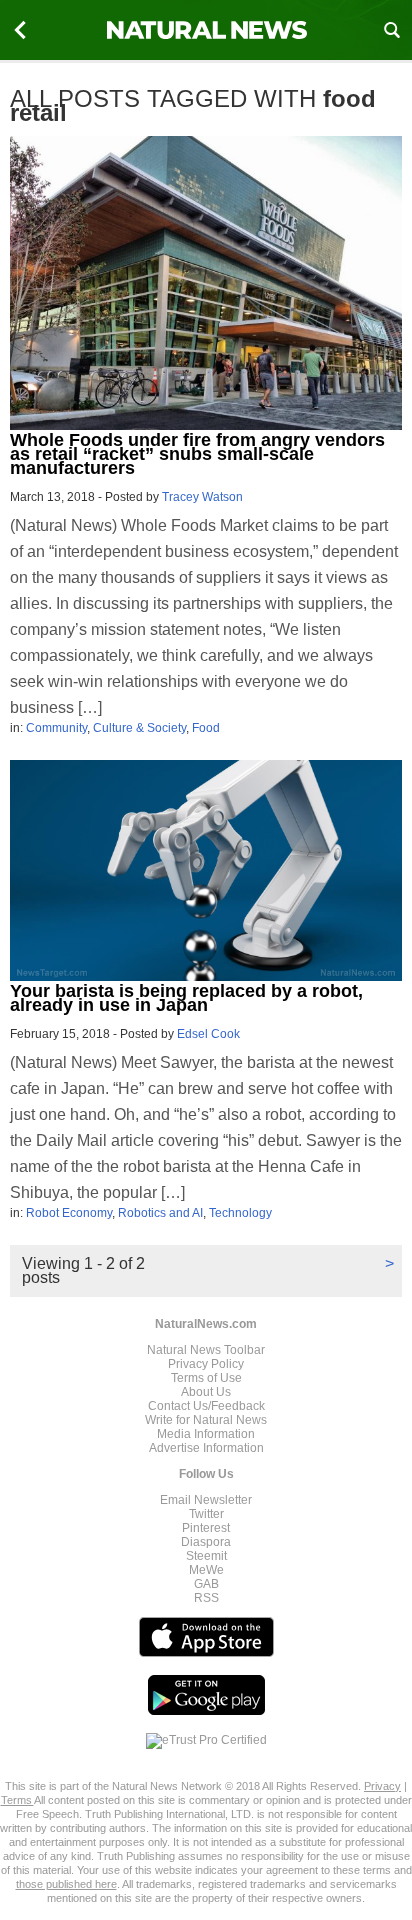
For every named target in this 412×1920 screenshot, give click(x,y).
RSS (206, 1598)
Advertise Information (206, 1448)
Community (56, 728)
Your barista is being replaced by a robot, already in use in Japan (186, 998)
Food (206, 728)
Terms (17, 1800)
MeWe (206, 1570)
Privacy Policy (206, 1364)
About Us (206, 1392)
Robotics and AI (160, 1213)
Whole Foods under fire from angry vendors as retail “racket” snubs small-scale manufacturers (197, 454)
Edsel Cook (208, 1034)
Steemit (206, 1556)
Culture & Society (139, 728)
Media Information (206, 1434)
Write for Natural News (206, 1420)
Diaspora (206, 1542)
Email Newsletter (206, 1500)
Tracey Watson (202, 497)
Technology (240, 1213)
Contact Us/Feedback (206, 1406)
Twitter (206, 1514)
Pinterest (206, 1528)
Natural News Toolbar (206, 1350)
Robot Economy (69, 1213)
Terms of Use (206, 1378)
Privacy (382, 1786)
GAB (206, 1584)
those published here (66, 1884)
